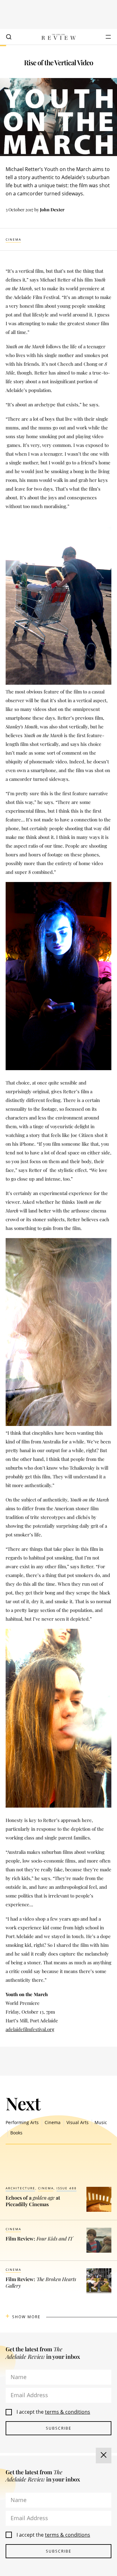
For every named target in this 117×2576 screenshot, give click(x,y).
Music (101, 2122)
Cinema (13, 239)
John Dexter (52, 210)
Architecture (20, 2188)
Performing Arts (22, 2122)
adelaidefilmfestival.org (30, 2029)
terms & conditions (68, 2412)
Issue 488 (67, 2188)
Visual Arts (78, 2122)
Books (16, 2133)
